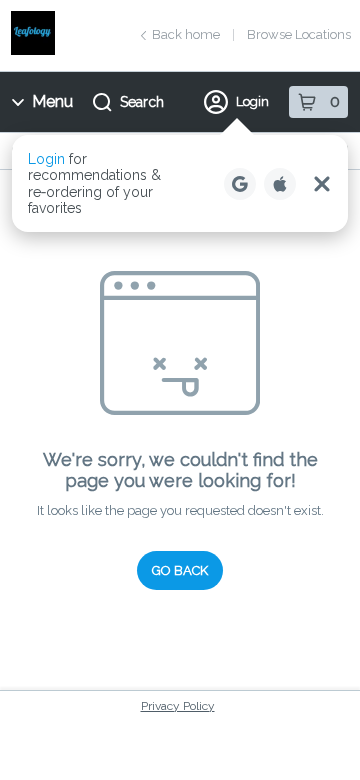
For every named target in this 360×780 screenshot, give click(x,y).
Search (142, 102)
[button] (180, 183)
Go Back (180, 570)
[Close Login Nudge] (322, 184)
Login (252, 101)
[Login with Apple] (280, 184)
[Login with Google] (240, 184)
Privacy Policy (178, 706)
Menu (52, 101)
